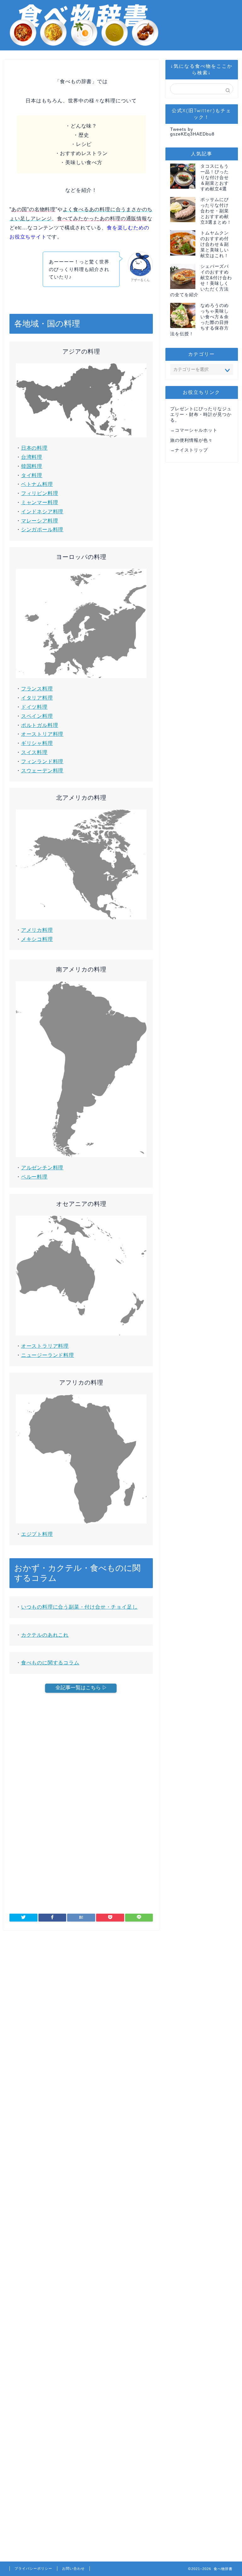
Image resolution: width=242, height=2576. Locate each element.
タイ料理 (32, 475)
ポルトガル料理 (40, 725)
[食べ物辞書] (84, 46)
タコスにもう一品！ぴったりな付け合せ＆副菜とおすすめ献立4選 (215, 178)
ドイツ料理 (34, 707)
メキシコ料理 (37, 939)
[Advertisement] (81, 1756)
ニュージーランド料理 (48, 1355)
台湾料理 (32, 457)
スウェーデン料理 (42, 771)
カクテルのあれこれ (45, 1635)
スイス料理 (34, 752)
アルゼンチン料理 (42, 1168)
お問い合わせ (73, 2568)
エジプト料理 (37, 1534)
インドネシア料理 (42, 512)
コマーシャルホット (196, 430)
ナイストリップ (191, 450)
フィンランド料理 (42, 761)
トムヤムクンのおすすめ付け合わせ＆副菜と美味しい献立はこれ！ (215, 244)
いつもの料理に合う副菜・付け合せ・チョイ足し (79, 1607)
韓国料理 (32, 466)
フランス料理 (37, 689)
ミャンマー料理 (40, 502)
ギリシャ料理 (37, 743)
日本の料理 (34, 448)
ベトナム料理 (37, 484)
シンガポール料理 (42, 530)
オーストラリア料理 (45, 1346)
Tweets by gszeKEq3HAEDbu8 (192, 132)
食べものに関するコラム (50, 1663)
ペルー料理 (34, 1177)
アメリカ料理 (37, 930)
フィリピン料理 (40, 493)
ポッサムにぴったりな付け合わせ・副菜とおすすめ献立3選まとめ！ (216, 211)
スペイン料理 (37, 716)
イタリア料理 (37, 698)
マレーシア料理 (40, 521)
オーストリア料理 (42, 734)
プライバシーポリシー (33, 2568)
